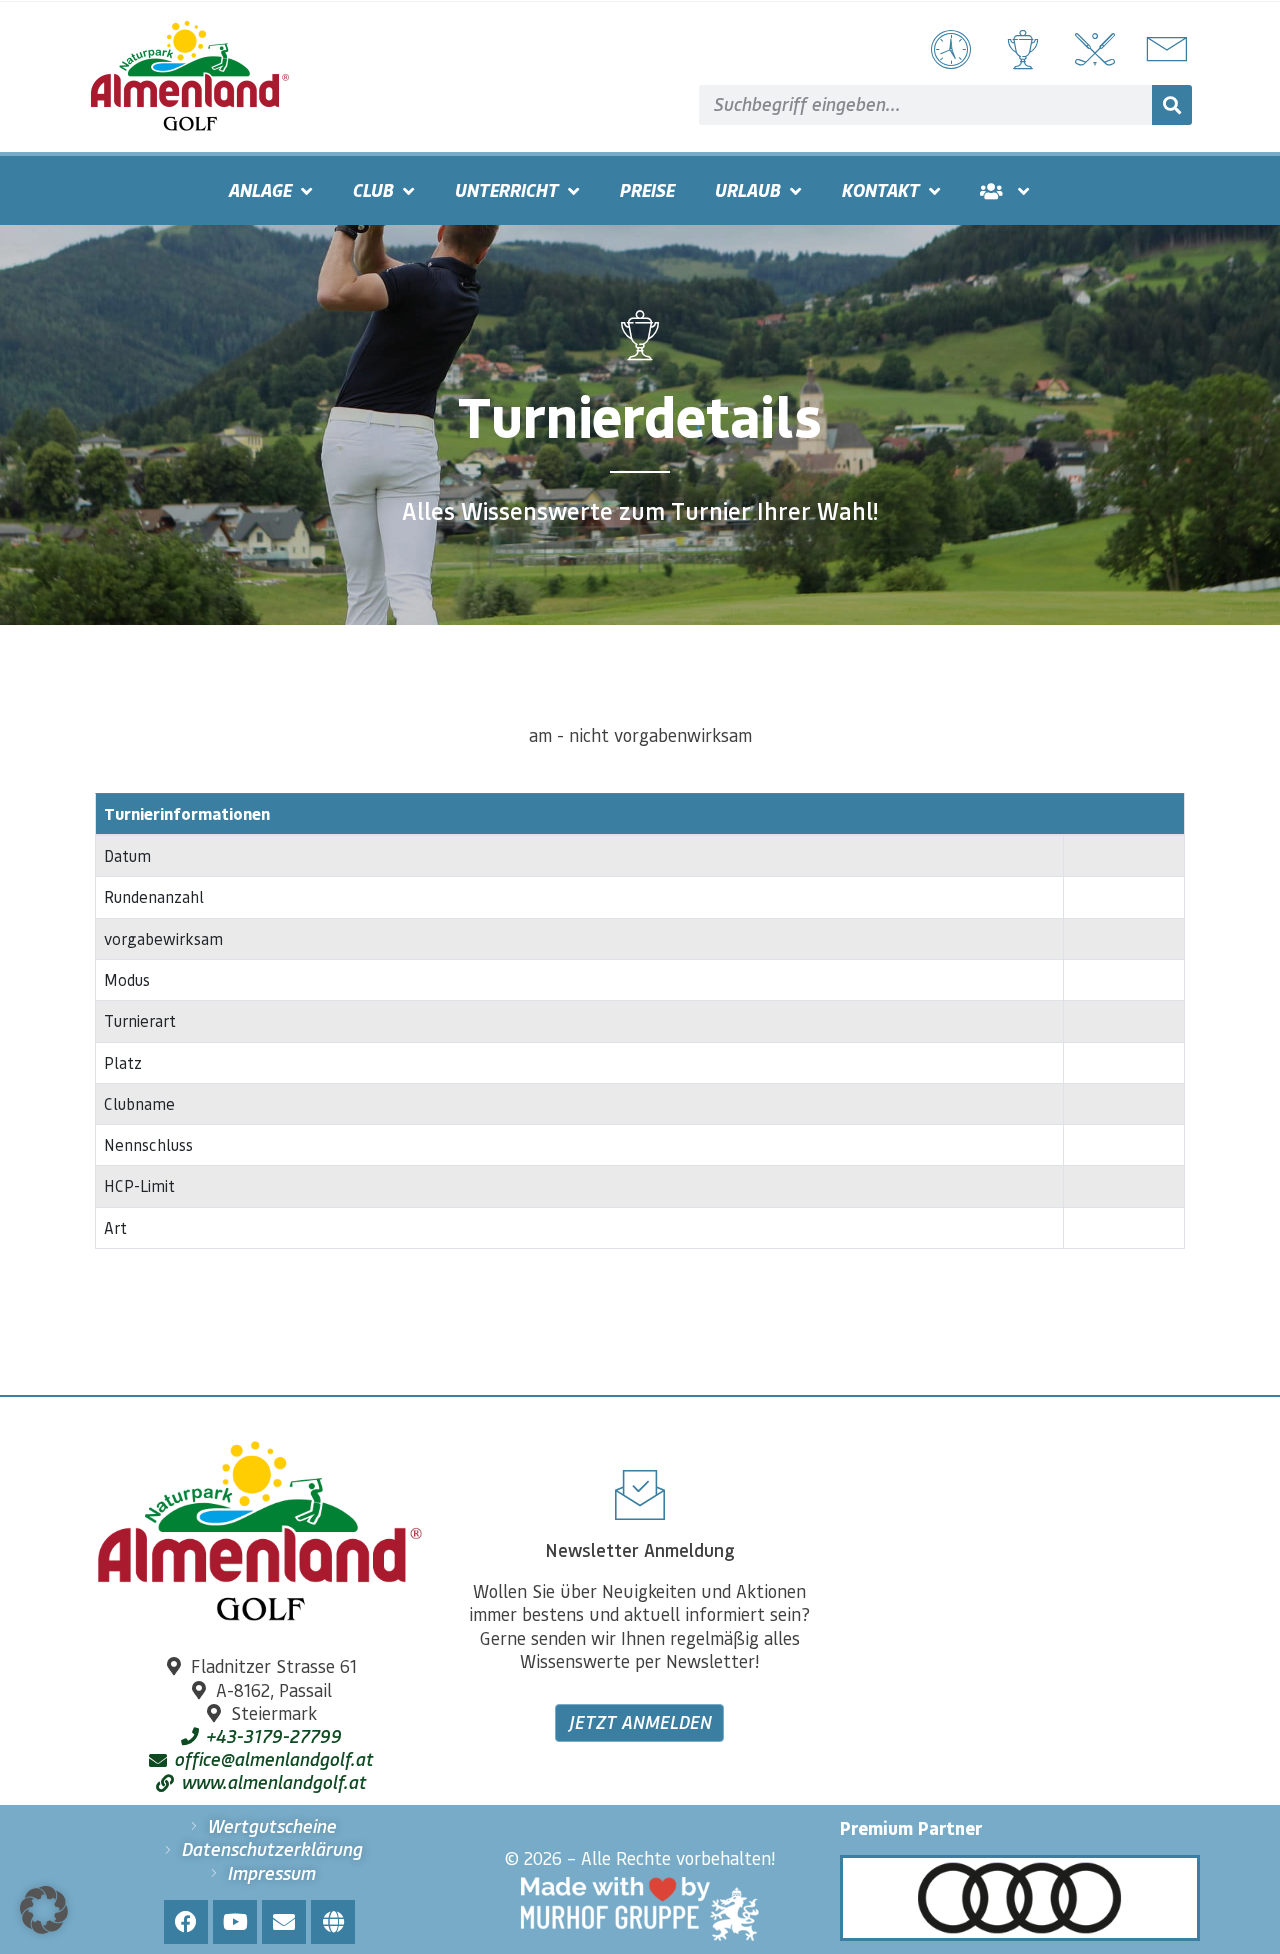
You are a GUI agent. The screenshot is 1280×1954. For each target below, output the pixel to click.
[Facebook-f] (186, 1922)
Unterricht (506, 190)
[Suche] (1172, 105)
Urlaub (747, 190)
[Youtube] (235, 1922)
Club (372, 190)
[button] (44, 1910)
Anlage (259, 190)
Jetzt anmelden (639, 1722)
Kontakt (880, 190)
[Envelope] (284, 1922)
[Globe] (333, 1922)
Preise (646, 190)
